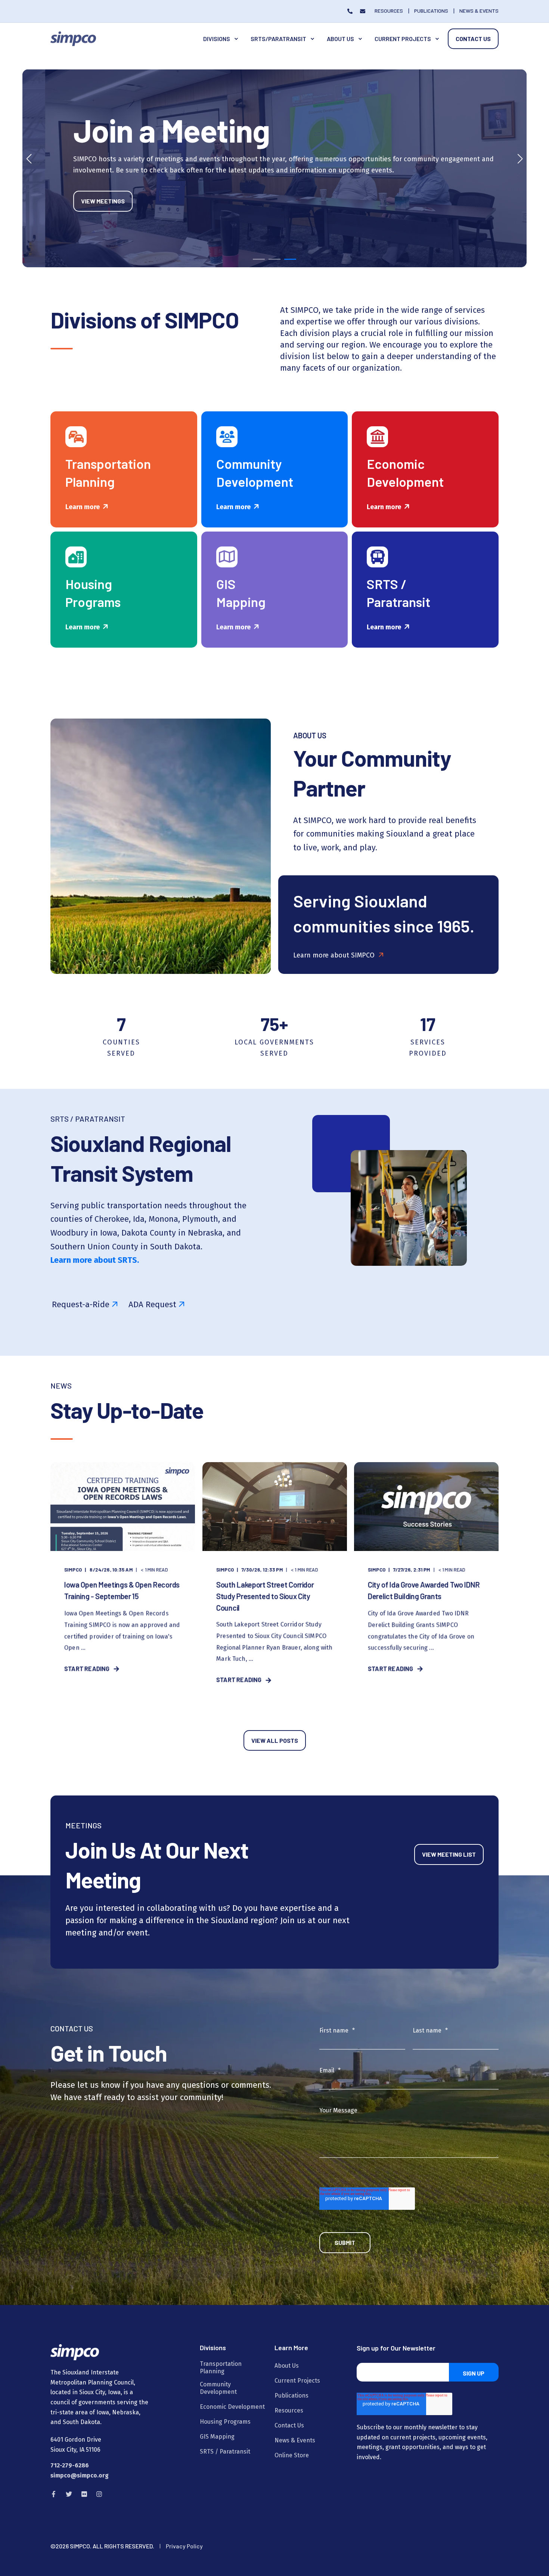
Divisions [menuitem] (217, 39)
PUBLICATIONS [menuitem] (431, 11)
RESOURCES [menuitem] (389, 11)
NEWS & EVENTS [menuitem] (479, 11)
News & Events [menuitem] (295, 2440)
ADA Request (152, 1304)
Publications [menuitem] (291, 2396)
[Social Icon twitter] (69, 2494)
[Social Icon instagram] (97, 2494)
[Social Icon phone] (352, 11)
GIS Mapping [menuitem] (217, 2437)
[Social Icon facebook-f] (56, 2494)
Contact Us (473, 39)
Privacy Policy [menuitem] (184, 2546)
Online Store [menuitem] (292, 2455)
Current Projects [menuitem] (403, 39)
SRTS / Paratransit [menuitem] (225, 2452)
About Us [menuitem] (340, 39)
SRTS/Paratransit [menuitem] (278, 39)
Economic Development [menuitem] (232, 2407)
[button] (259, 259)
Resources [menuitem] (289, 2410)
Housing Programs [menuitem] (225, 2422)
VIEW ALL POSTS (275, 1740)
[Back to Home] (73, 38)
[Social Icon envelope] (361, 11)
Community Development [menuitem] (218, 2388)
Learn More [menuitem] (291, 2348)
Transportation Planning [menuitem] (221, 2368)
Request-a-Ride (81, 1304)
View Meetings (80, 201)
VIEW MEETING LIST (449, 1854)
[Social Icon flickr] (84, 2494)
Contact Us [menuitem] (289, 2425)
